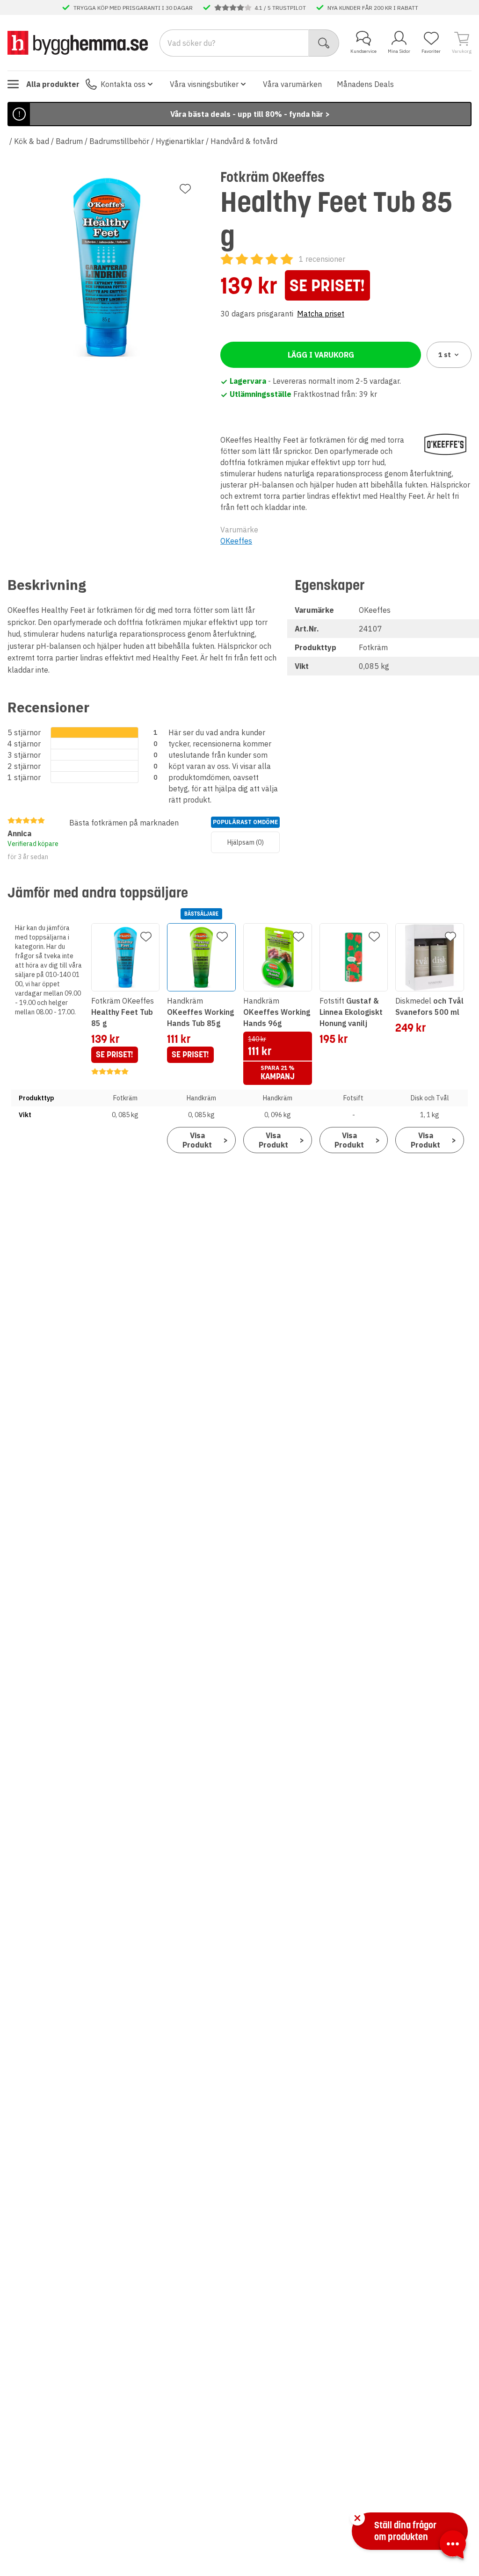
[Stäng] (357, 2518)
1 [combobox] (445, 355)
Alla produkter (53, 84)
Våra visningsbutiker (204, 84)
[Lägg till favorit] (185, 189)
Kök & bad (32, 141)
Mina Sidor (399, 51)
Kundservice (363, 51)
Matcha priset (321, 314)
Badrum (69, 141)
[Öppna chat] (453, 2546)
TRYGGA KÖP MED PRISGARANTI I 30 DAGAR (133, 7)
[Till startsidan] (78, 43)
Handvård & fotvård (244, 141)
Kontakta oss (123, 84)
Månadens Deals (365, 84)
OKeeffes (236, 541)
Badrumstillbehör (119, 141)
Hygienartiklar (180, 141)
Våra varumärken (292, 84)
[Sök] (324, 43)
